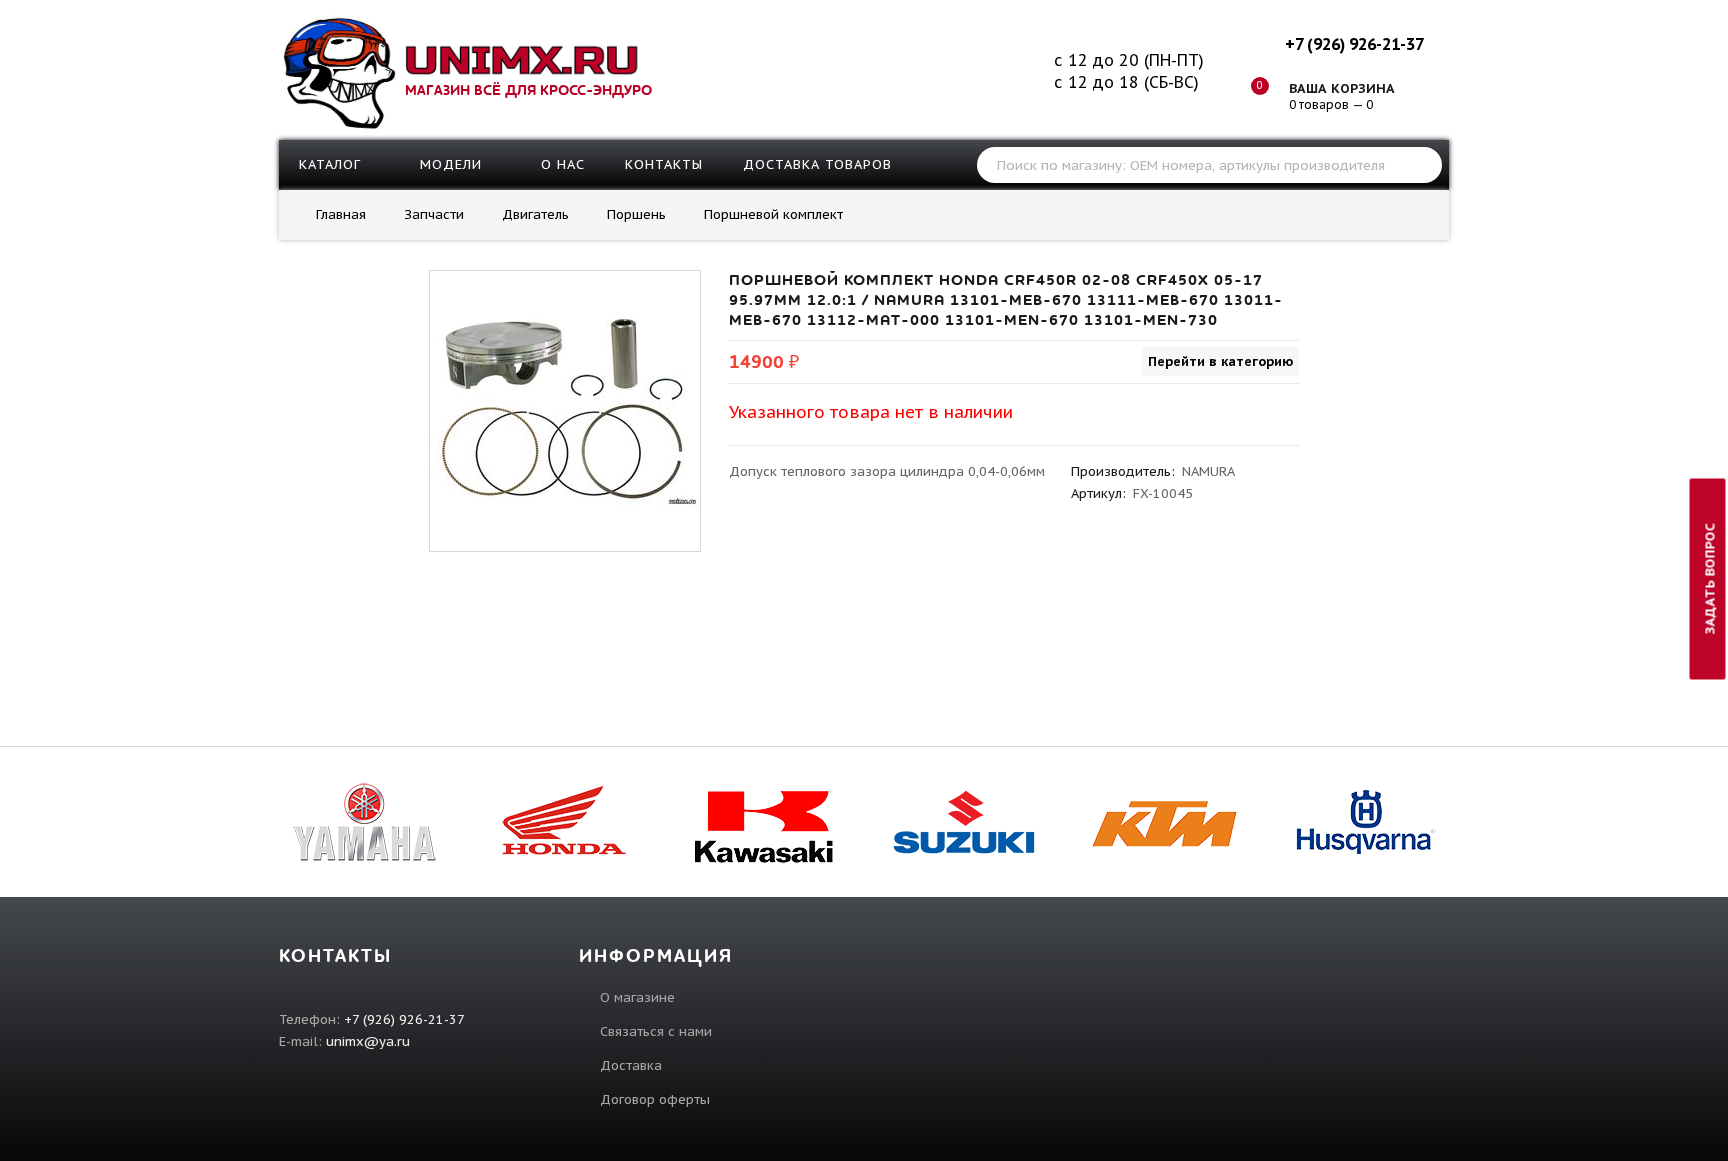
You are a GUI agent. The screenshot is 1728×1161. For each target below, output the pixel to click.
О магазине (637, 997)
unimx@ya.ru (368, 1041)
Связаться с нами (656, 1031)
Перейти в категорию (1220, 361)
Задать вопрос (1710, 578)
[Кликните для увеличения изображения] (565, 406)
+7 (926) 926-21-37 (1354, 44)
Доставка (631, 1065)
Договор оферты (655, 1099)
